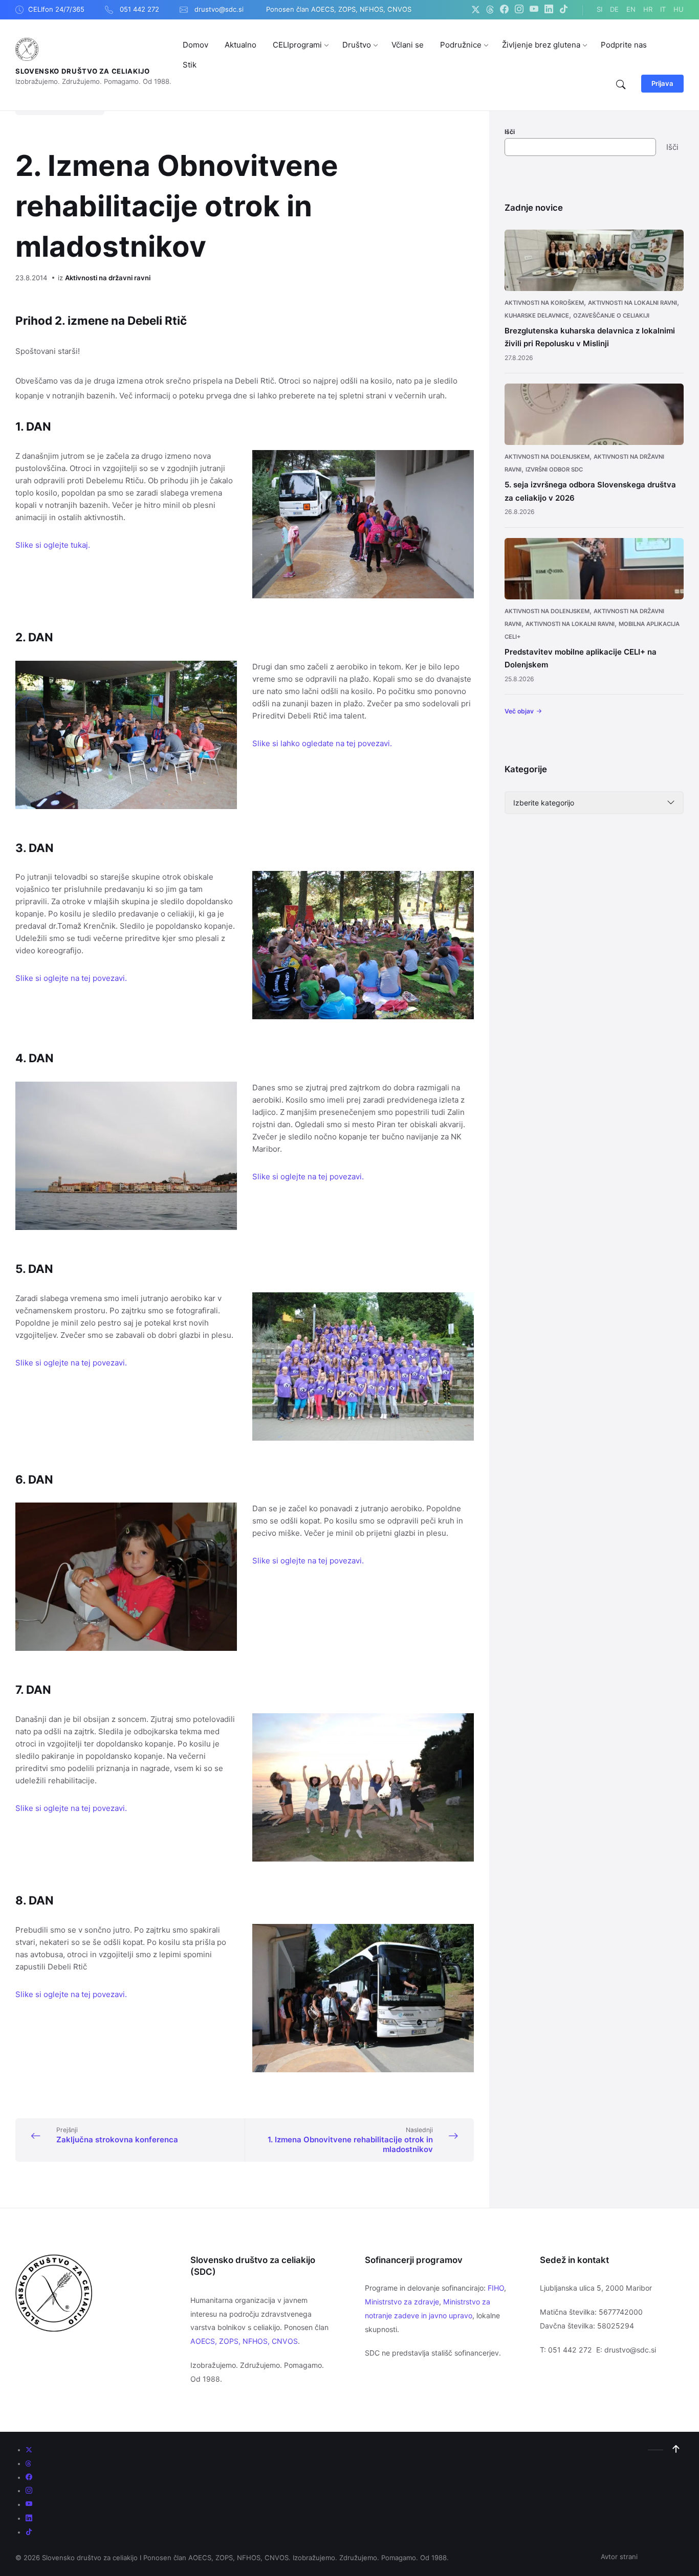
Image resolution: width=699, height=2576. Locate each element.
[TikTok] (564, 10)
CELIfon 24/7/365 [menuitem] (56, 9)
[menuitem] (195, 45)
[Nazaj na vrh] (676, 2449)
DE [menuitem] (614, 9)
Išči (510, 132)
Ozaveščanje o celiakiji (611, 316)
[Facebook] (504, 10)
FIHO (496, 2288)
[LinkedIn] (549, 10)
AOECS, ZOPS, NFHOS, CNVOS (244, 2341)
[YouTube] (534, 10)
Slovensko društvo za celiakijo (83, 71)
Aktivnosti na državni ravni (108, 278)
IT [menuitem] (663, 9)
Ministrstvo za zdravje (402, 2302)
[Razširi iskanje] (621, 85)
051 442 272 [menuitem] (139, 9)
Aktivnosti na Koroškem (544, 303)
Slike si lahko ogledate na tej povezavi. (322, 743)
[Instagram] (519, 10)
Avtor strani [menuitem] (619, 2557)
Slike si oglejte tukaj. (53, 545)
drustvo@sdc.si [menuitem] (219, 9)
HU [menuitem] (679, 9)
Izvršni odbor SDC (554, 469)
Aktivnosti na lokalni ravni (632, 303)
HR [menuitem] (648, 9)
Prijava (662, 83)
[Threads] (490, 10)
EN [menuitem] (631, 9)
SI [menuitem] (599, 9)
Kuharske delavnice (537, 316)
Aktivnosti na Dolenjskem (547, 457)
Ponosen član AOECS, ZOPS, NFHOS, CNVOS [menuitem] (339, 9)
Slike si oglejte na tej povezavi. (71, 978)
